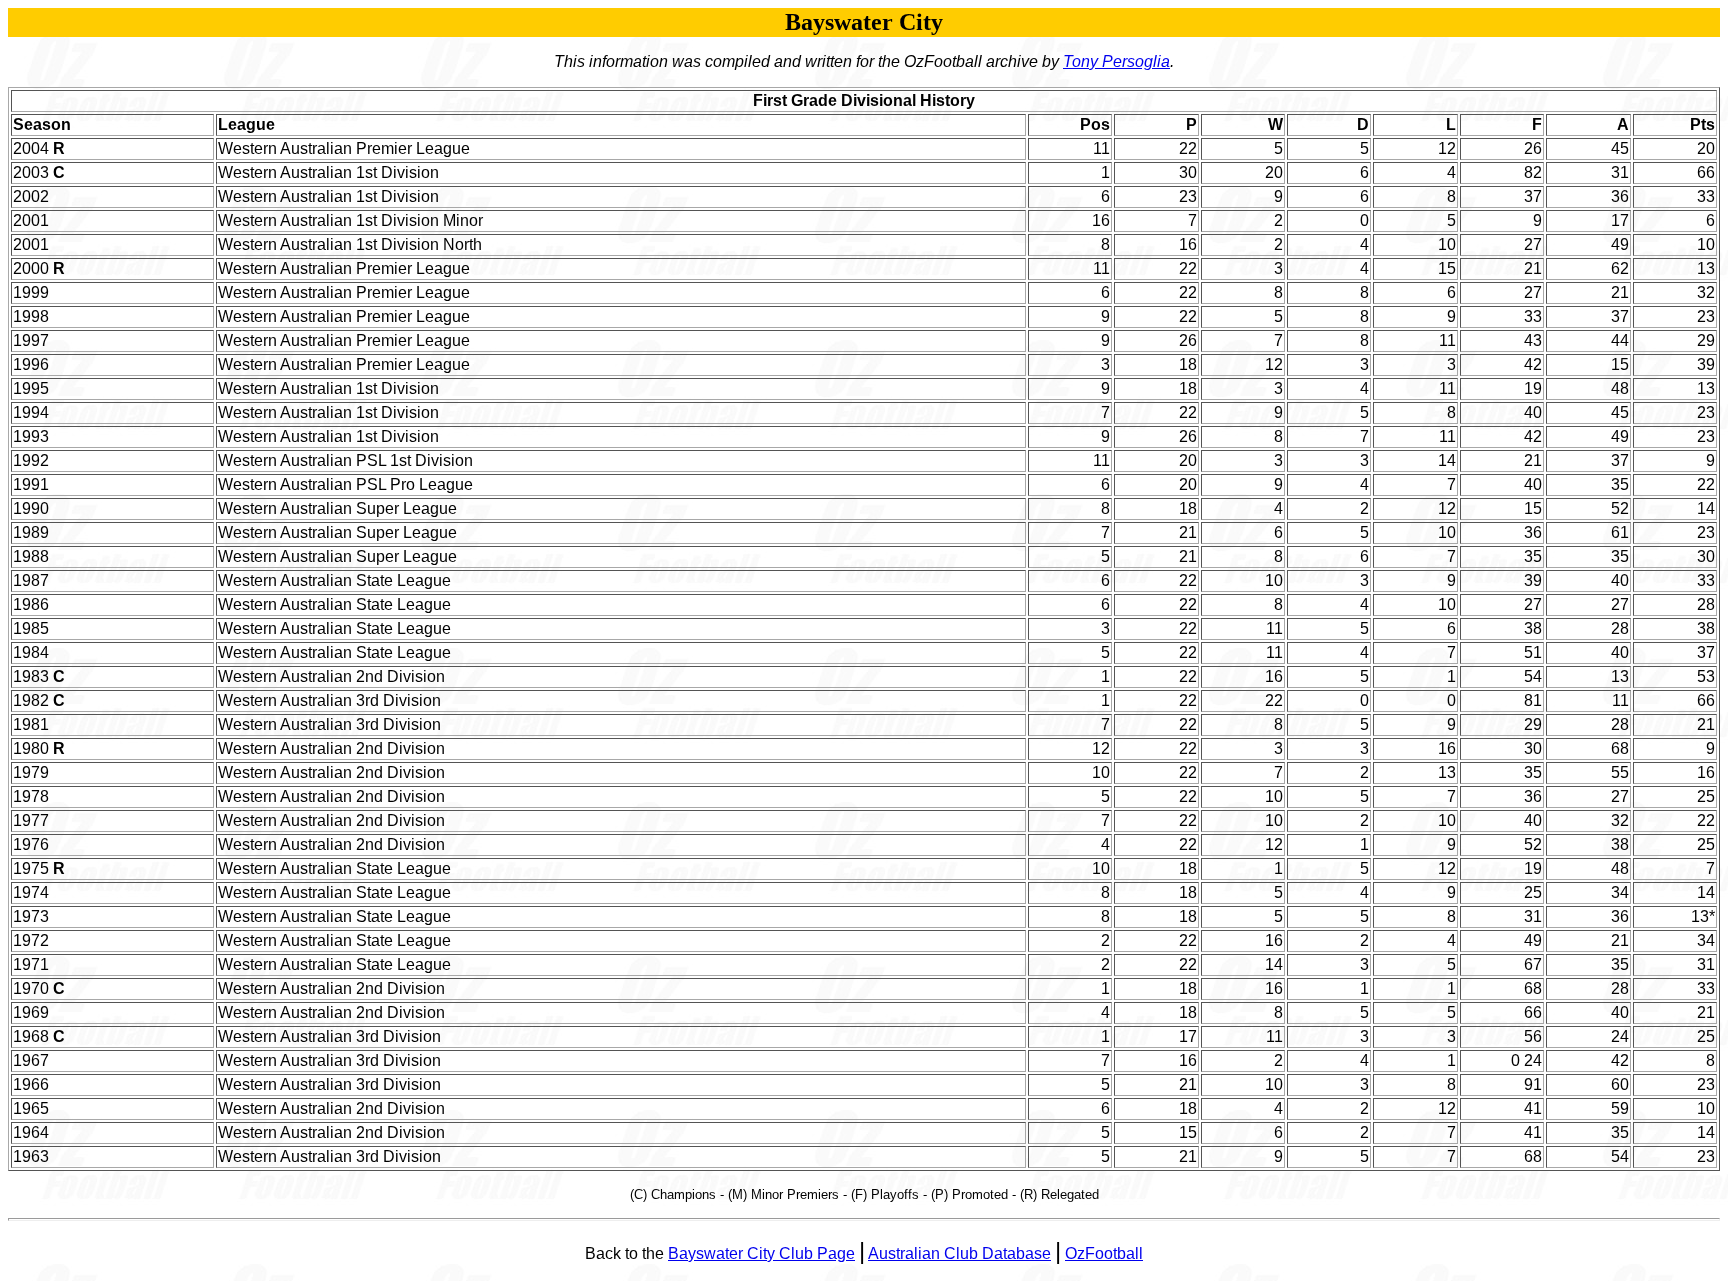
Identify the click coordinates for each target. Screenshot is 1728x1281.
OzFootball (1104, 1253)
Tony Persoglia (1116, 61)
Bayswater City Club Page (761, 1253)
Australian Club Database (959, 1253)
